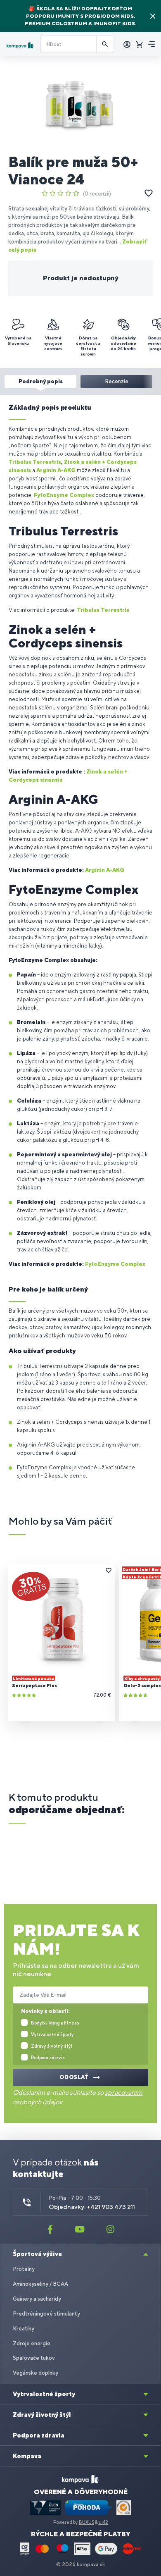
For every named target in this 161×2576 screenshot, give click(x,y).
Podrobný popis (41, 381)
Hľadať (105, 44)
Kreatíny (24, 2329)
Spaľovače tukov (34, 2358)
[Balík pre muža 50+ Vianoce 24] (80, 105)
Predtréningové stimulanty (46, 2314)
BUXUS (86, 2522)
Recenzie (117, 381)
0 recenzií (97, 194)
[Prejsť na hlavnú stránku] (20, 45)
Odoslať (74, 2077)
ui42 (103, 2522)
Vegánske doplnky (36, 2373)
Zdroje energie (32, 2343)
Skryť (153, 16)
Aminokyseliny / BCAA (40, 2284)
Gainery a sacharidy (37, 2299)
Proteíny (24, 2269)
